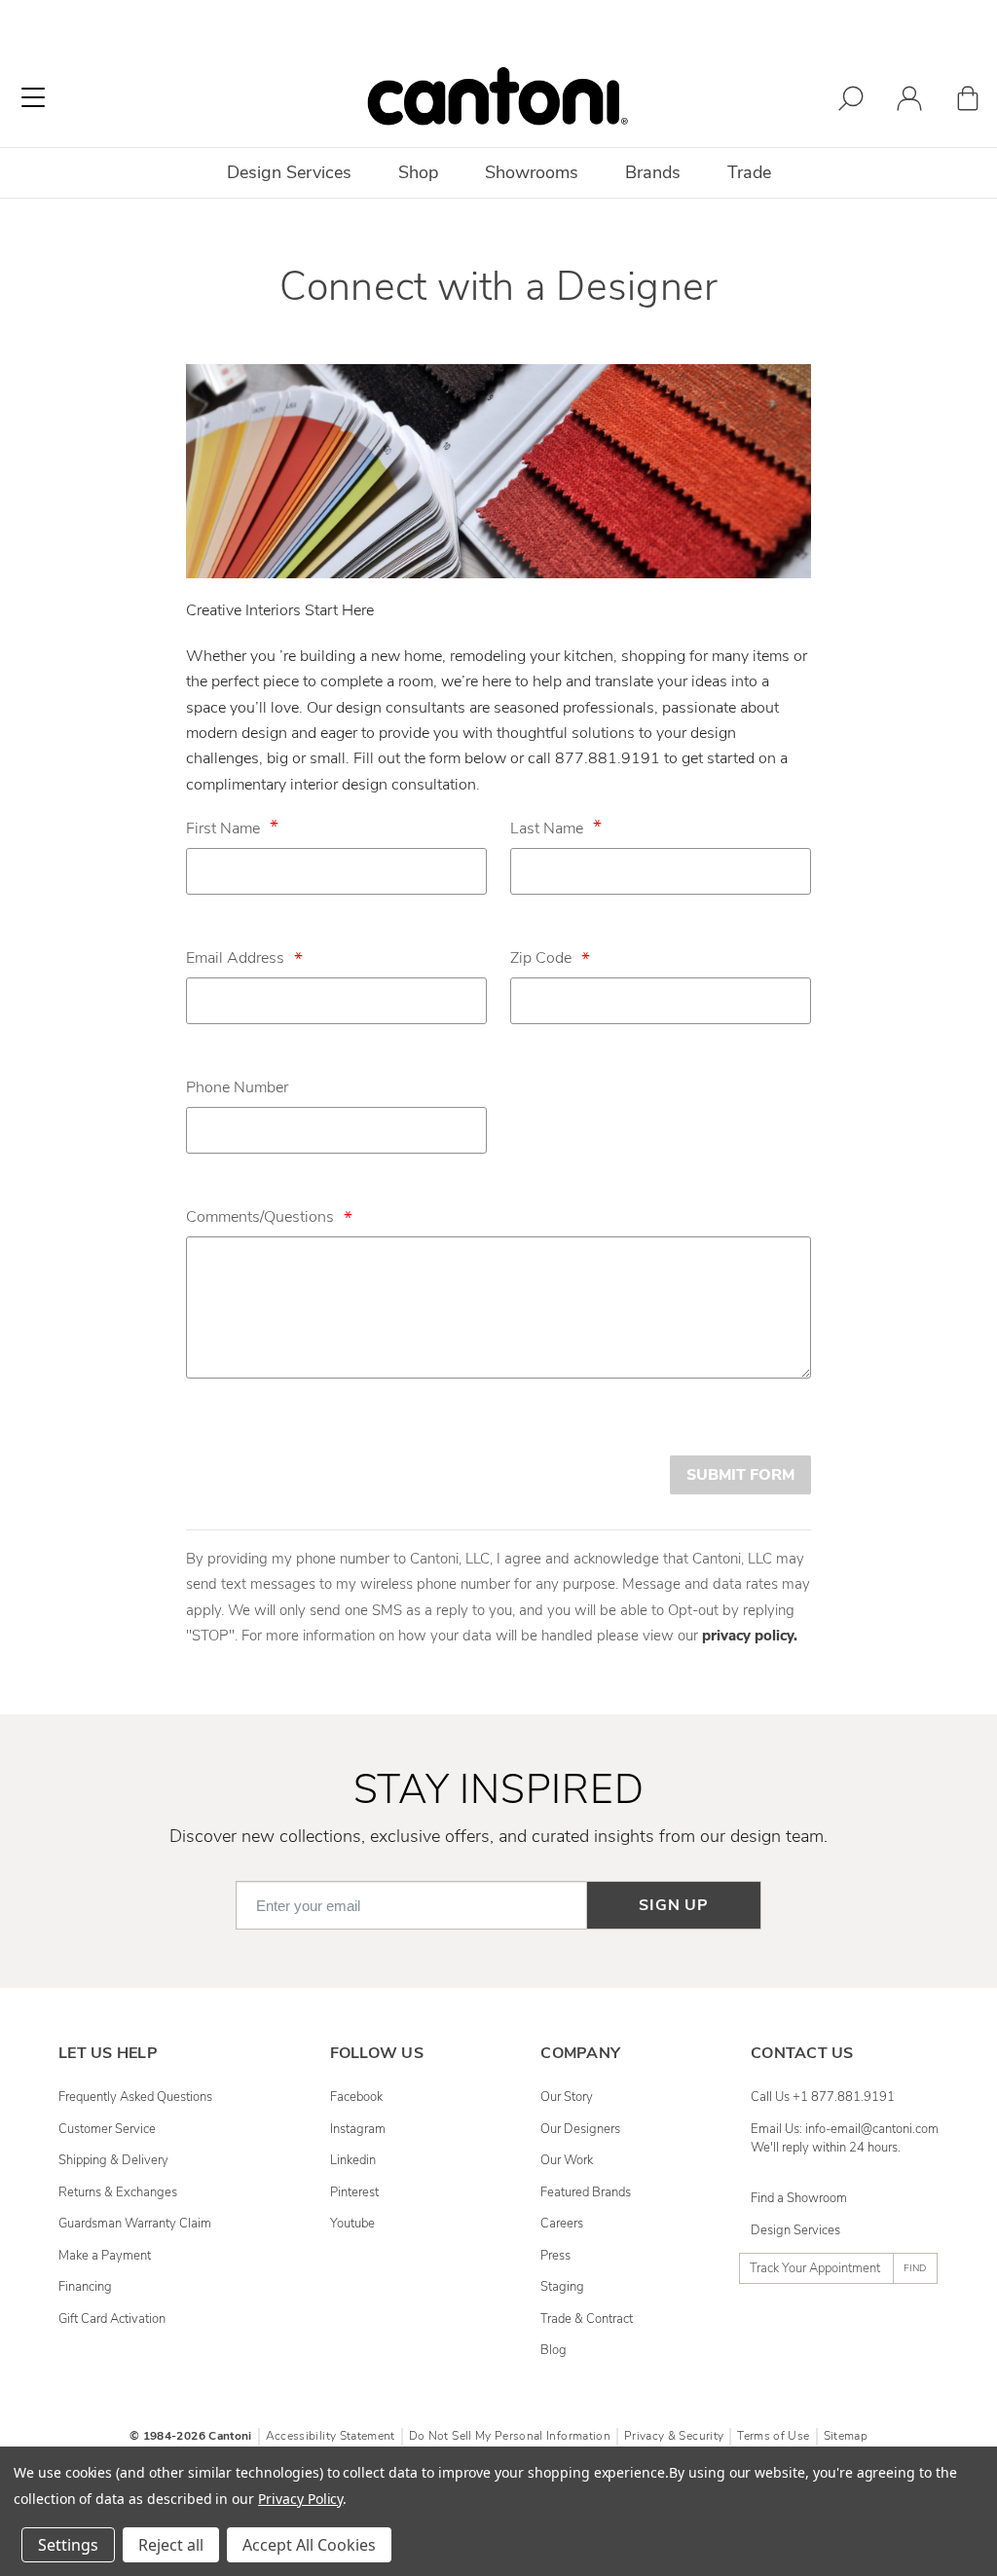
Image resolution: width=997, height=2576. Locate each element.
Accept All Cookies (309, 2545)
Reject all (171, 2545)
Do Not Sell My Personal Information (510, 2436)
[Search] (851, 102)
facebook (356, 2097)
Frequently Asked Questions (135, 2097)
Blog (554, 2350)
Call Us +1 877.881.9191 (823, 2097)
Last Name (547, 828)
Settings (68, 2545)
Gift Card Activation (112, 2319)
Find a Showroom (799, 2198)
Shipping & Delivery (113, 2160)
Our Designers (580, 2129)
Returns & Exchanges (118, 2192)
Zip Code (550, 958)
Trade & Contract (587, 2319)
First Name (223, 828)
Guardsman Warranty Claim (135, 2224)
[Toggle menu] (33, 97)
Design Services (795, 2230)
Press (555, 2256)
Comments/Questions (269, 1217)
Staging (562, 2287)
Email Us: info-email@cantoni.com (845, 2129)
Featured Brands (586, 2192)
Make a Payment (105, 2256)
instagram (358, 2129)
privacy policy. (750, 1636)
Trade (749, 172)
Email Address (244, 958)
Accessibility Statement (331, 2436)
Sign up (674, 1905)
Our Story (567, 2097)
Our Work (567, 2160)
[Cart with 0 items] (968, 102)
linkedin (353, 2160)
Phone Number (237, 1087)
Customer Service (107, 2129)
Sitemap (846, 2436)
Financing (85, 2287)
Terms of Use (773, 2436)
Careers (562, 2224)
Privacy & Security (674, 2436)
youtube (352, 2224)
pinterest (354, 2192)
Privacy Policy (300, 2499)
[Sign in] (909, 102)
